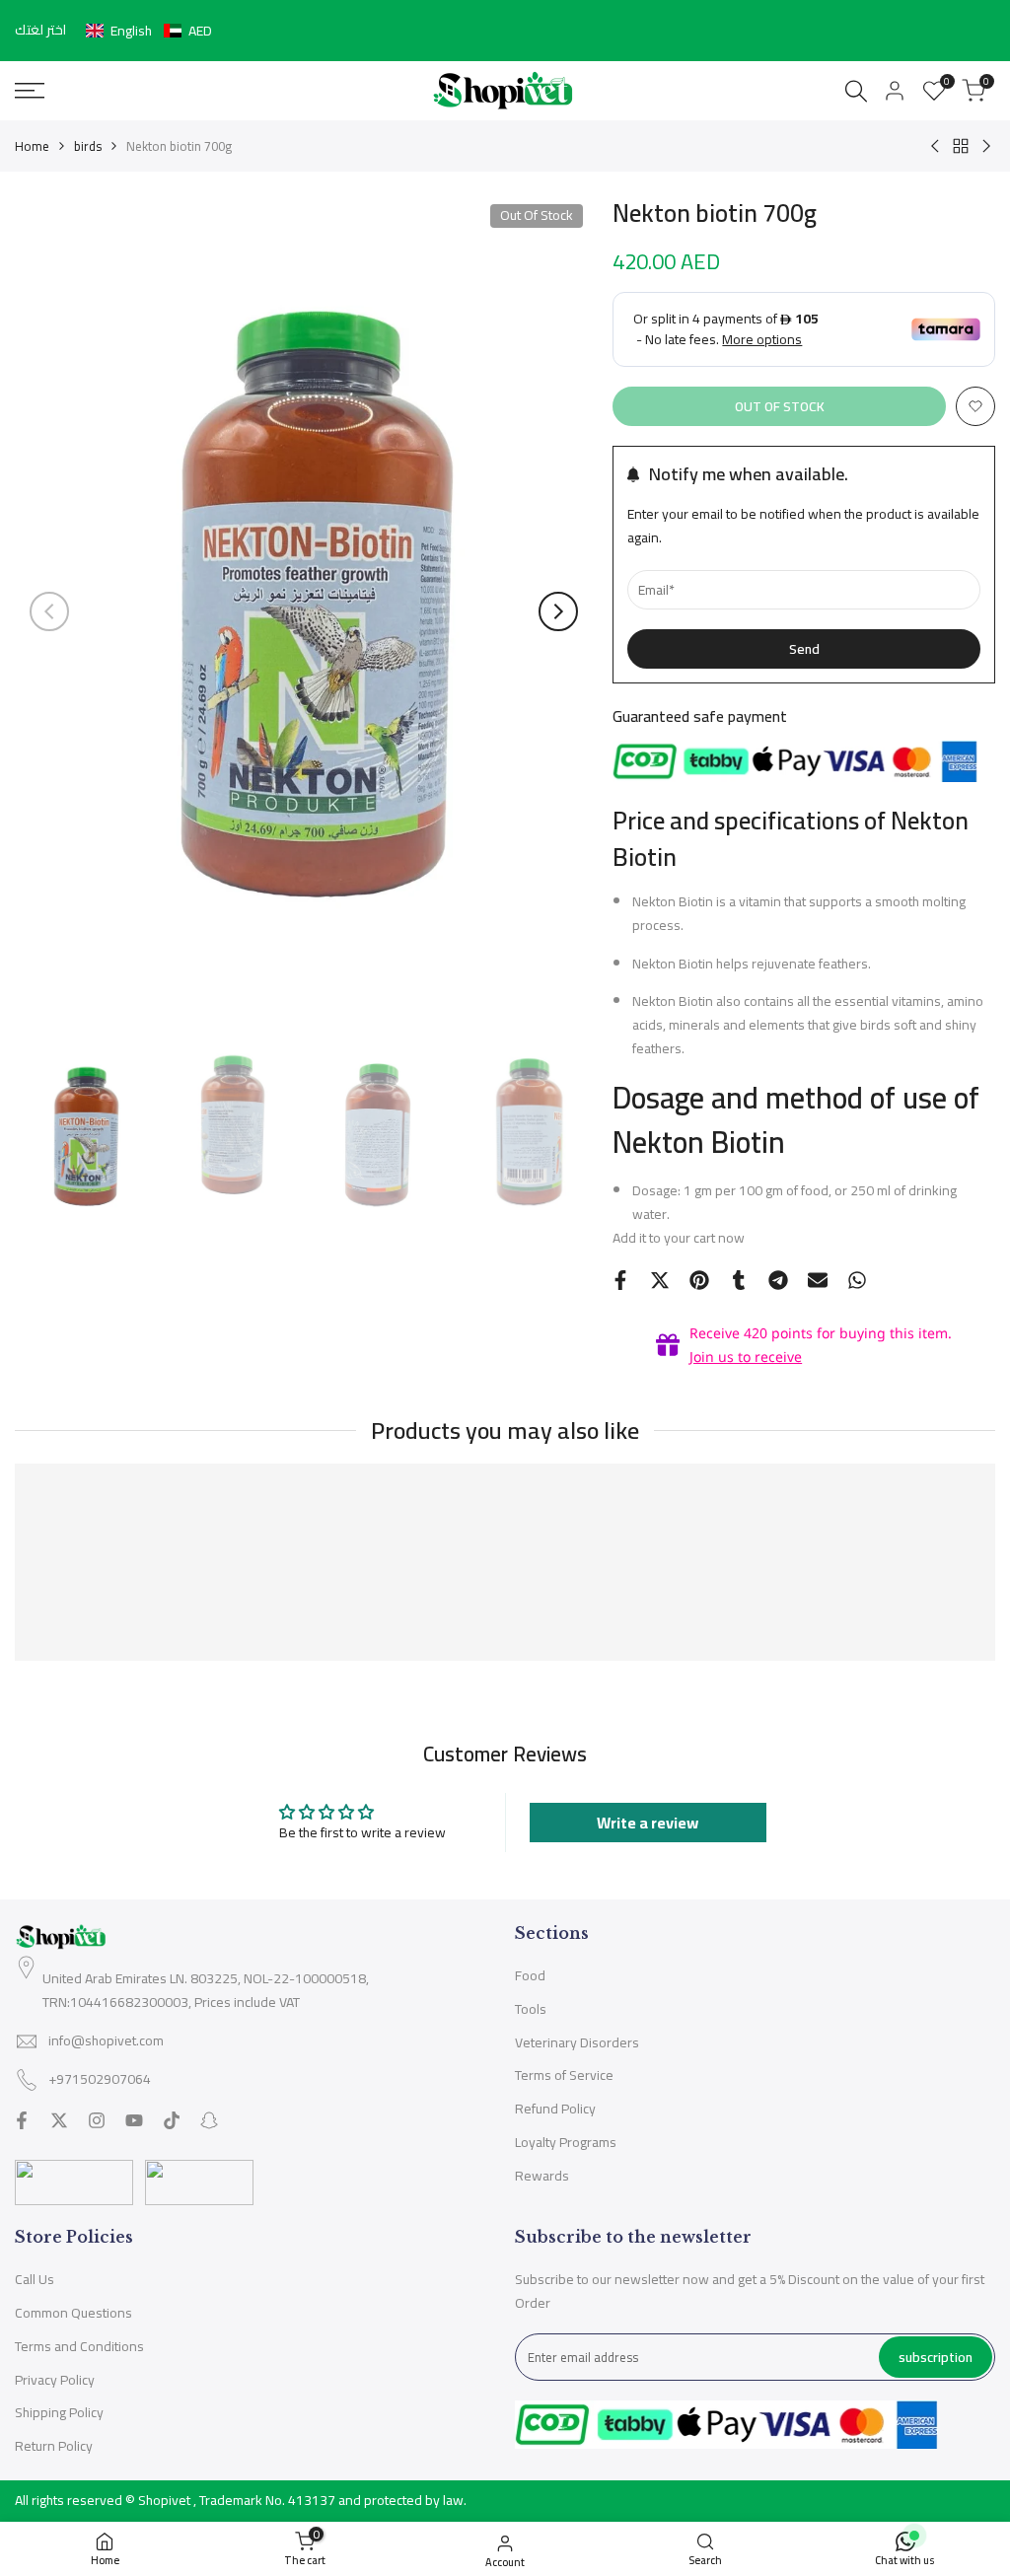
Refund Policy (555, 2109)
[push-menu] (30, 91)
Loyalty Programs (566, 2142)
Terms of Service (564, 2075)
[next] (558, 611)
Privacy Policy (55, 2380)
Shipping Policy (59, 2412)
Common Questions (73, 2313)
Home (32, 146)
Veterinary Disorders (577, 2042)
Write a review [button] (648, 1823)
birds (88, 146)
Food (530, 1975)
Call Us (35, 2279)
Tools (531, 2009)
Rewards (542, 2176)
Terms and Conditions (79, 2346)
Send (804, 649)
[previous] (49, 611)
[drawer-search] (856, 91)
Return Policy (54, 2446)
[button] (149, 31)
